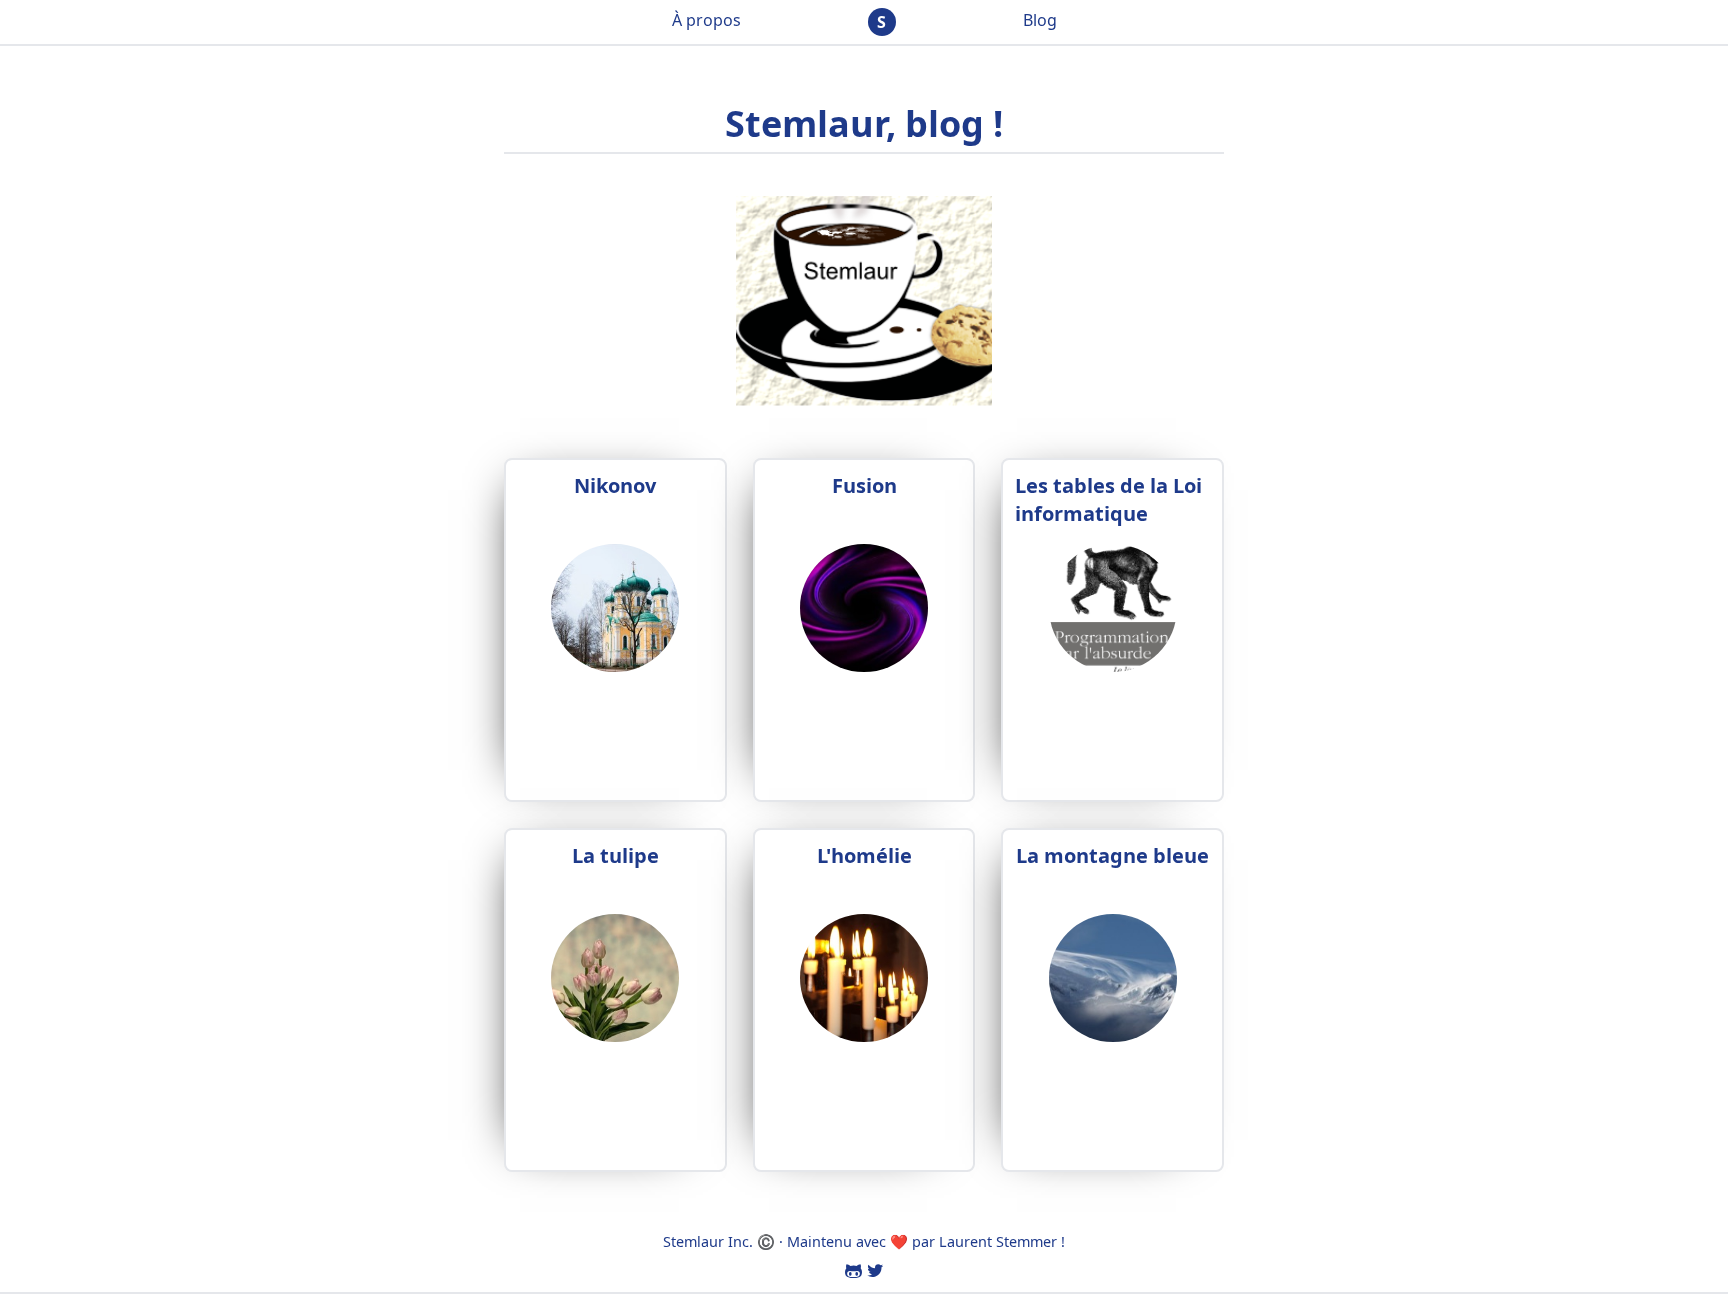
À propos (706, 20)
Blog (1040, 20)
